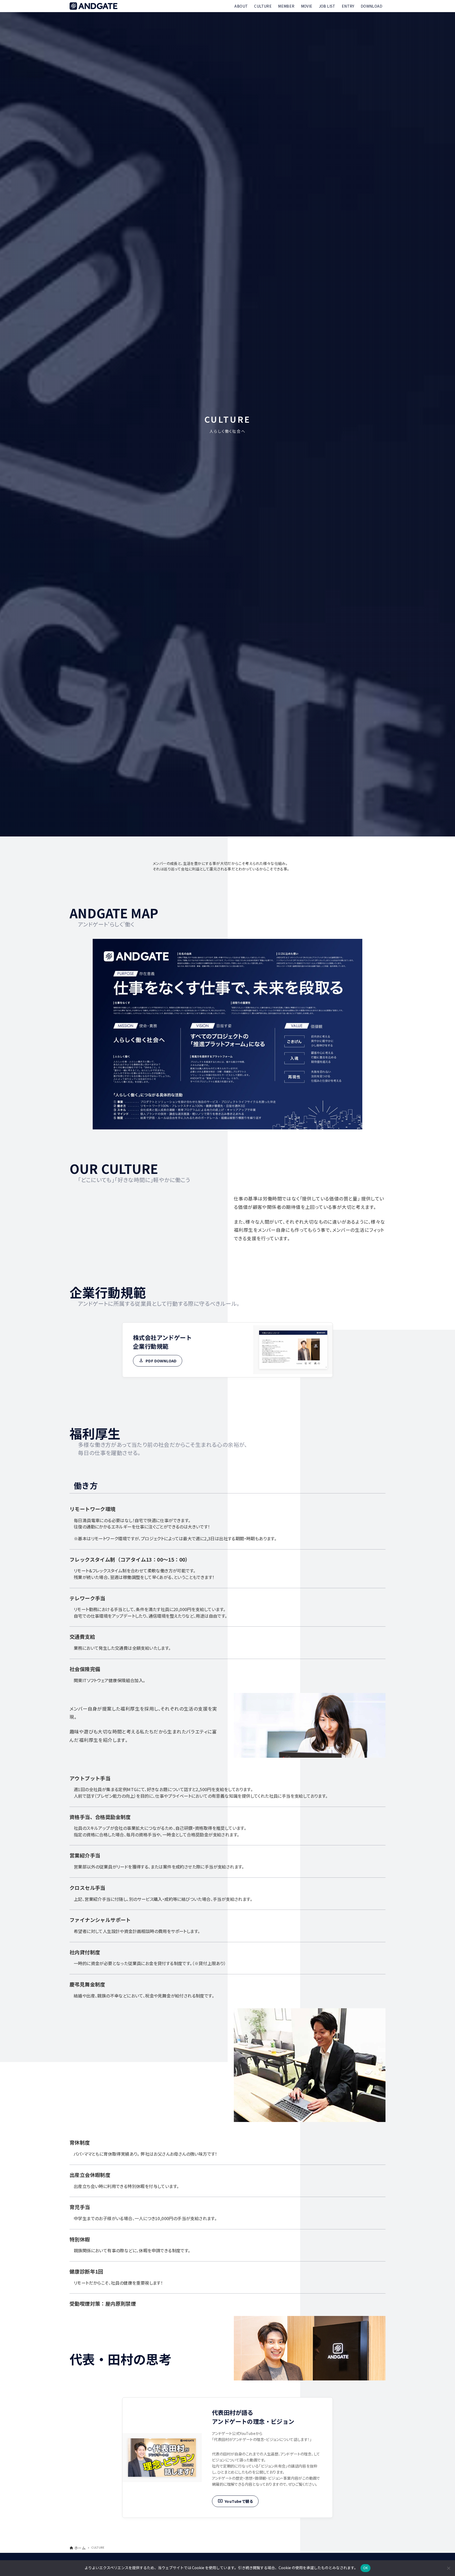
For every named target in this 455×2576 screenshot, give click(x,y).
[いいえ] (448, 2568)
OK (366, 2568)
